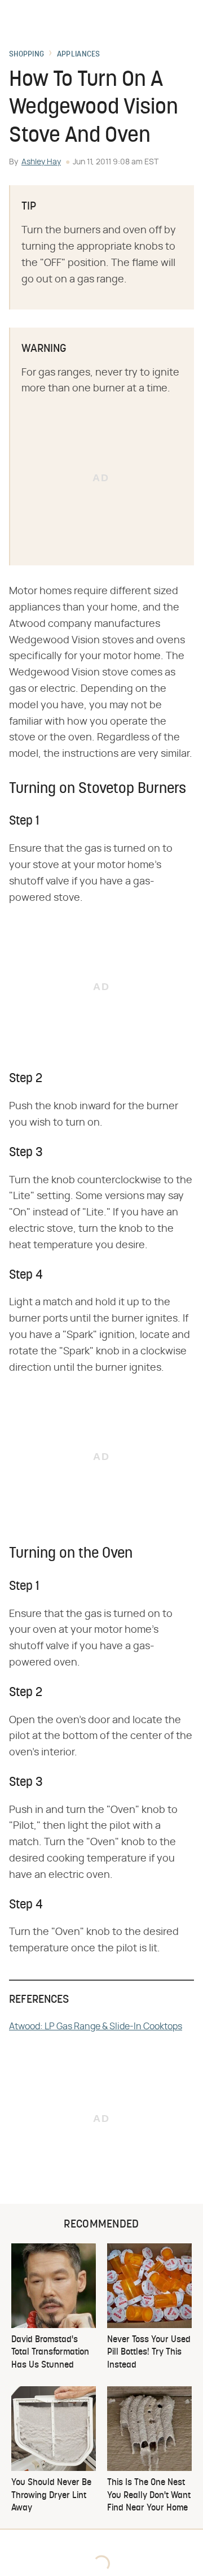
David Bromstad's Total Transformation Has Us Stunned (50, 2353)
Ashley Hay (41, 162)
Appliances (79, 55)
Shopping (27, 55)
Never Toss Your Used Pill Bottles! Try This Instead (149, 2353)
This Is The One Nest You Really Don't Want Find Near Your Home (149, 2496)
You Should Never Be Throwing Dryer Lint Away (51, 2496)
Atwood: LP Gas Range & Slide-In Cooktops (96, 2026)
